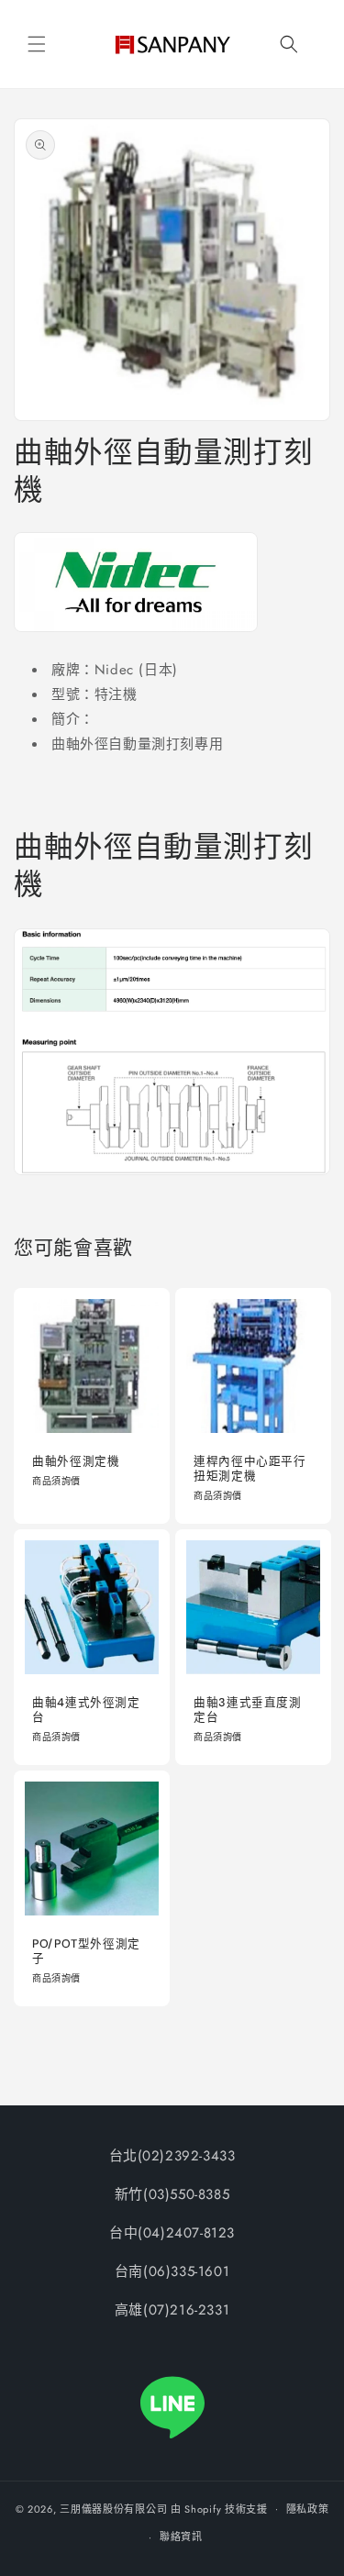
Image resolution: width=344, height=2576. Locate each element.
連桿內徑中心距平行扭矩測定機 (250, 1468)
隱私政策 (308, 2509)
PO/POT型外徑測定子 (86, 1950)
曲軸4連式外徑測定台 (86, 1709)
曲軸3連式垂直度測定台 (248, 1709)
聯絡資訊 (181, 2537)
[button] (37, 44)
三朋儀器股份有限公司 (113, 2508)
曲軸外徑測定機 (76, 1460)
